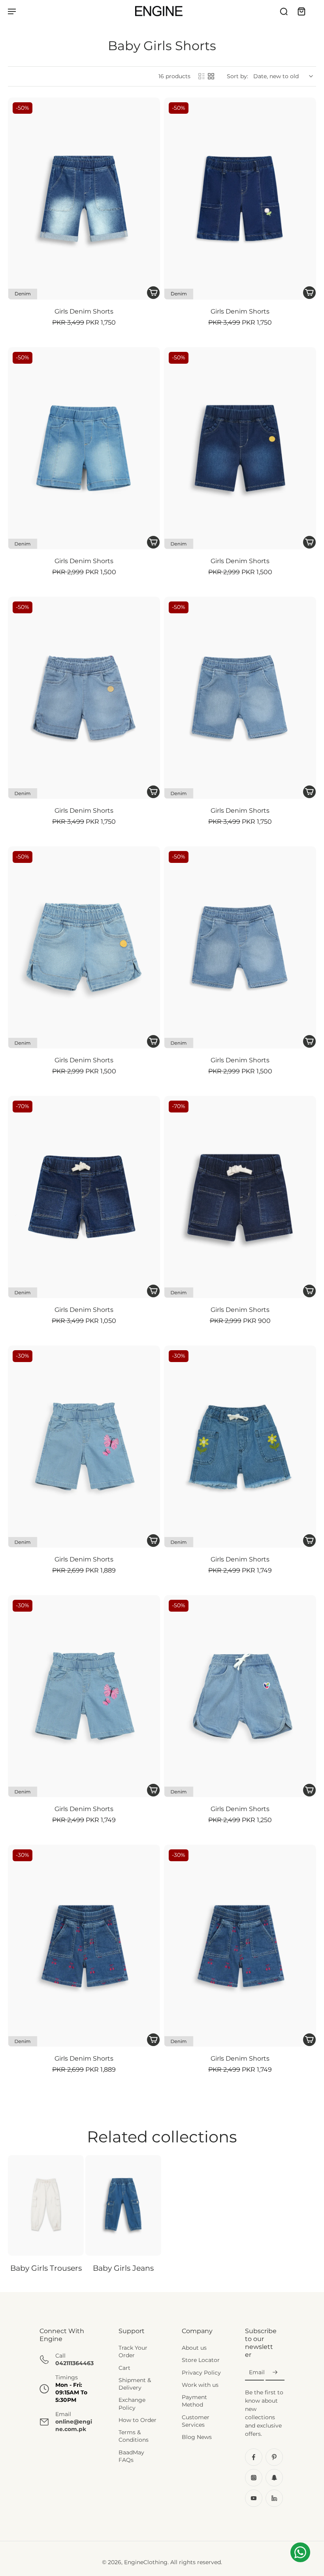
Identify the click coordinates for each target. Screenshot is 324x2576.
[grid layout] (211, 76)
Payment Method (194, 2401)
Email (257, 2373)
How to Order (138, 2420)
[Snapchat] (274, 2478)
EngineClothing (146, 2563)
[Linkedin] (274, 2499)
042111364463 (74, 2364)
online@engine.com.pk (74, 2425)
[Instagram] (254, 2478)
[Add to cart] (153, 293)
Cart (124, 2368)
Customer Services (196, 2421)
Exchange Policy (132, 2404)
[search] (284, 11)
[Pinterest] (274, 2458)
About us (194, 2348)
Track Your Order (133, 2351)
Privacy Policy (201, 2373)
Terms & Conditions (134, 2436)
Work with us (200, 2385)
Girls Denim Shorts (84, 311)
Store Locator (201, 2360)
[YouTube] (254, 2499)
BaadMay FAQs (131, 2456)
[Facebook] (254, 2458)
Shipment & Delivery (135, 2384)
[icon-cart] (301, 11)
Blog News (197, 2437)
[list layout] (202, 76)
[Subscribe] (275, 2373)
